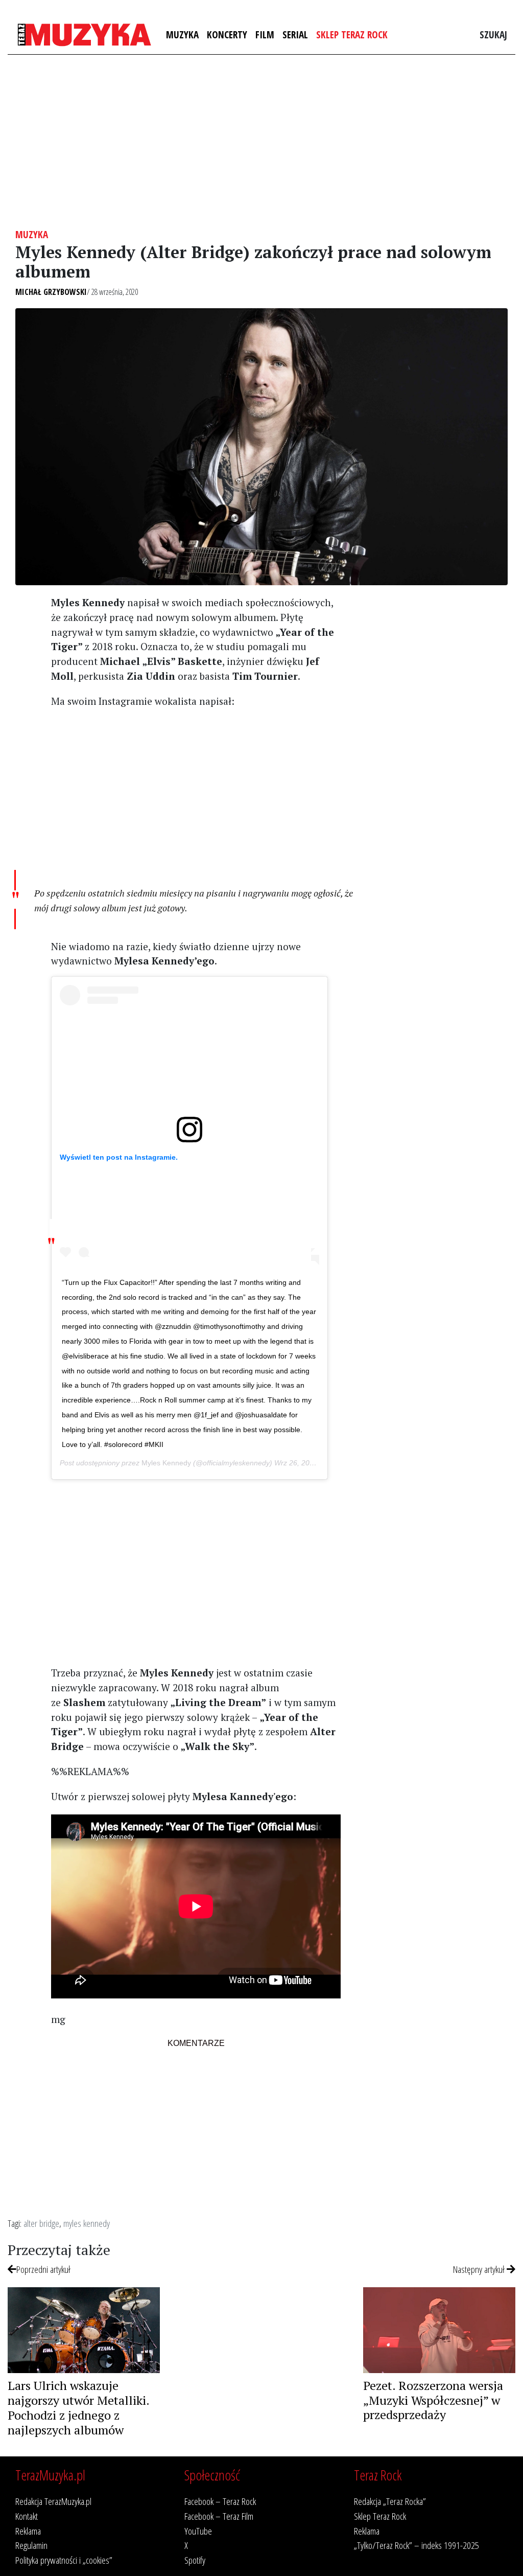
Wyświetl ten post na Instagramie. (119, 1157)
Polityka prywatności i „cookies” (64, 2560)
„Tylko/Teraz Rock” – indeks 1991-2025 (417, 2545)
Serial (295, 34)
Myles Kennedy (166, 1463)
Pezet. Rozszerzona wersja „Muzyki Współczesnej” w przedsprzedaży (433, 2400)
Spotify (195, 2560)
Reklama (28, 2531)
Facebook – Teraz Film (219, 2516)
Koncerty (227, 34)
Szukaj (493, 34)
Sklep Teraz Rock (352, 34)
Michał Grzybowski (51, 292)
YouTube (198, 2531)
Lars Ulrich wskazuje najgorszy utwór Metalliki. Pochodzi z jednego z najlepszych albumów (78, 2407)
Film (265, 34)
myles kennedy (87, 2223)
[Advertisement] (261, 142)
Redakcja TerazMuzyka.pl (53, 2501)
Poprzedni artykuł (43, 2269)
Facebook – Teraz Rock (220, 2501)
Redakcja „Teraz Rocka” (390, 2501)
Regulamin (31, 2545)
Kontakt (27, 2516)
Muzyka (182, 34)
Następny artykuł (480, 2269)
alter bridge (41, 2223)
